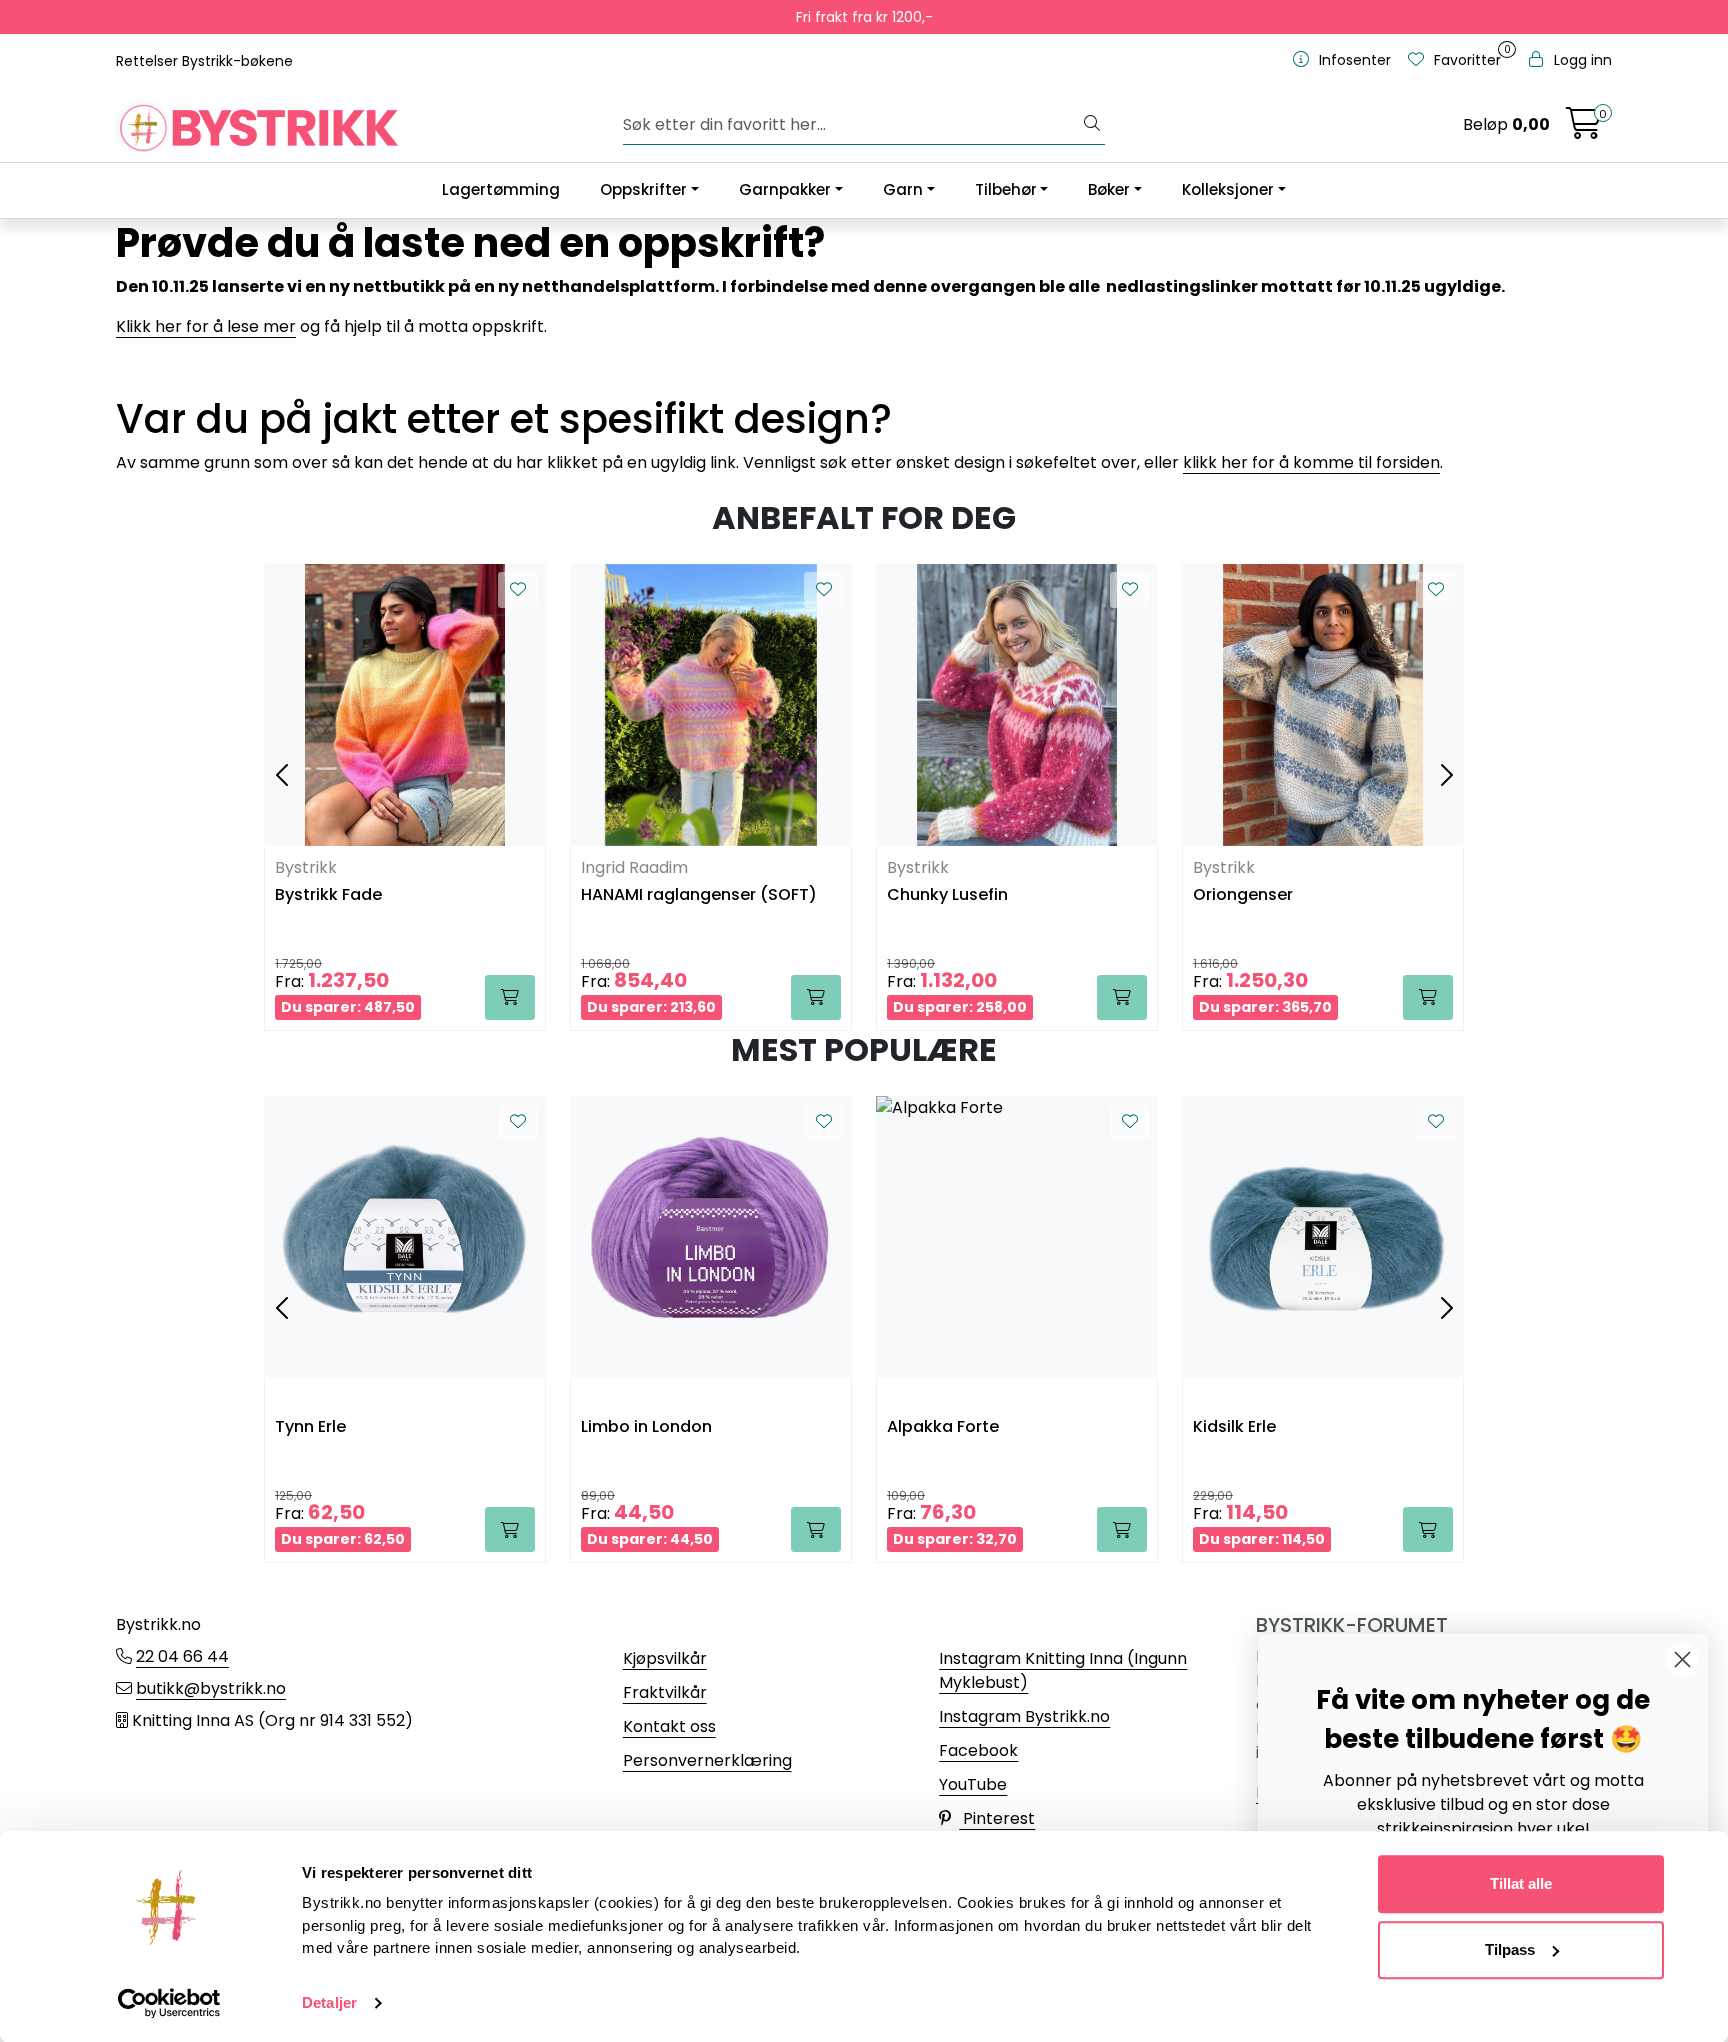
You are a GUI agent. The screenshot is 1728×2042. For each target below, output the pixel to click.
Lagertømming (501, 189)
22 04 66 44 (182, 1656)
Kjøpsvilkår (665, 1658)
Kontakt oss (669, 1726)
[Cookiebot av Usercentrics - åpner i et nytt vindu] (169, 2003)
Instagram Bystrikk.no (1024, 1716)
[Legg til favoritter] (518, 590)
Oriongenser (1243, 895)
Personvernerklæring (707, 1760)
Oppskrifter (643, 189)
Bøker (1109, 189)
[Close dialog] (1682, 1659)
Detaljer (329, 2002)
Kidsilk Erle (1234, 1427)
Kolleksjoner (1228, 189)
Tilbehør (1006, 189)
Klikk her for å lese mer (206, 326)
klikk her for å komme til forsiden (1311, 462)
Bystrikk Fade (328, 895)
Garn (903, 189)
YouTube (973, 1784)
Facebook (978, 1750)
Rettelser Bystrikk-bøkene (204, 61)
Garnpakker (785, 189)
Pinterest (997, 1818)
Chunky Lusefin (947, 895)
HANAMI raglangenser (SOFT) (699, 895)
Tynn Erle (310, 1427)
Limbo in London (646, 1427)
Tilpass (1510, 1949)
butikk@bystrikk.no (211, 1688)
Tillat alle (1521, 1883)
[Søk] (1092, 125)
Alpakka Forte (943, 1427)
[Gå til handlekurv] (1584, 129)
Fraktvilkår (665, 1692)
